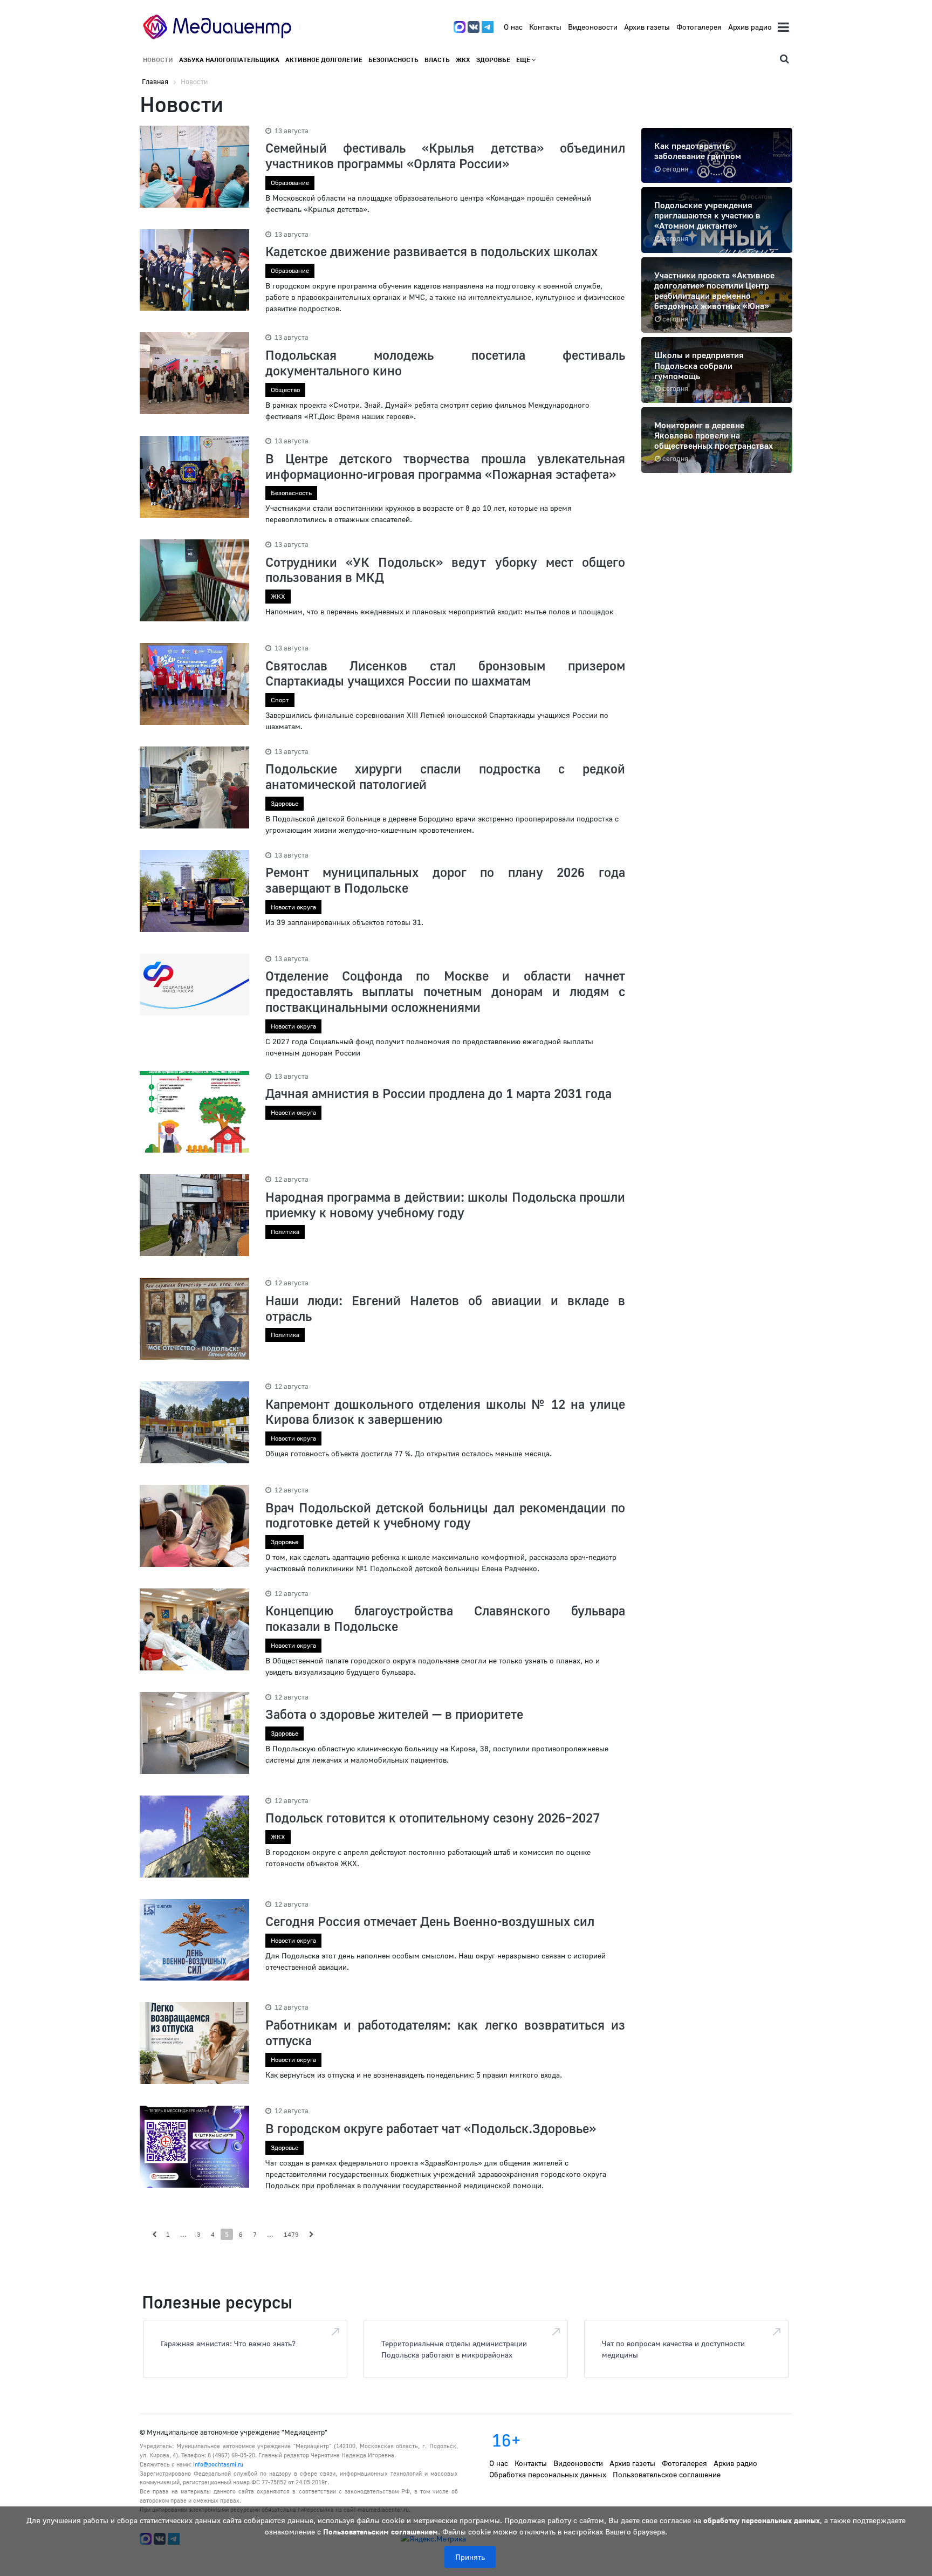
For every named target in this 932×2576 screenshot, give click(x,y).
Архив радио (750, 27)
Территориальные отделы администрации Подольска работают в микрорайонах (454, 2349)
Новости (158, 60)
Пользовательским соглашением (381, 2532)
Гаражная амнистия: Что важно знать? (228, 2343)
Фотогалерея (699, 27)
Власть (437, 60)
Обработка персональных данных (548, 2474)
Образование (290, 183)
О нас (513, 27)
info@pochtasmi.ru (218, 2464)
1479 (291, 2234)
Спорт (280, 700)
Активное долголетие (324, 60)
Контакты (545, 27)
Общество (285, 390)
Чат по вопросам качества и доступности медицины (673, 2349)
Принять (470, 2557)
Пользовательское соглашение (667, 2474)
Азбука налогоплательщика (229, 60)
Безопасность (393, 60)
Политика (285, 1232)
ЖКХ (463, 60)
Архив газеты (647, 27)
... (183, 2234)
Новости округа (293, 907)
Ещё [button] (524, 60)
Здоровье (493, 60)
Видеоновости (593, 27)
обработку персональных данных (762, 2520)
